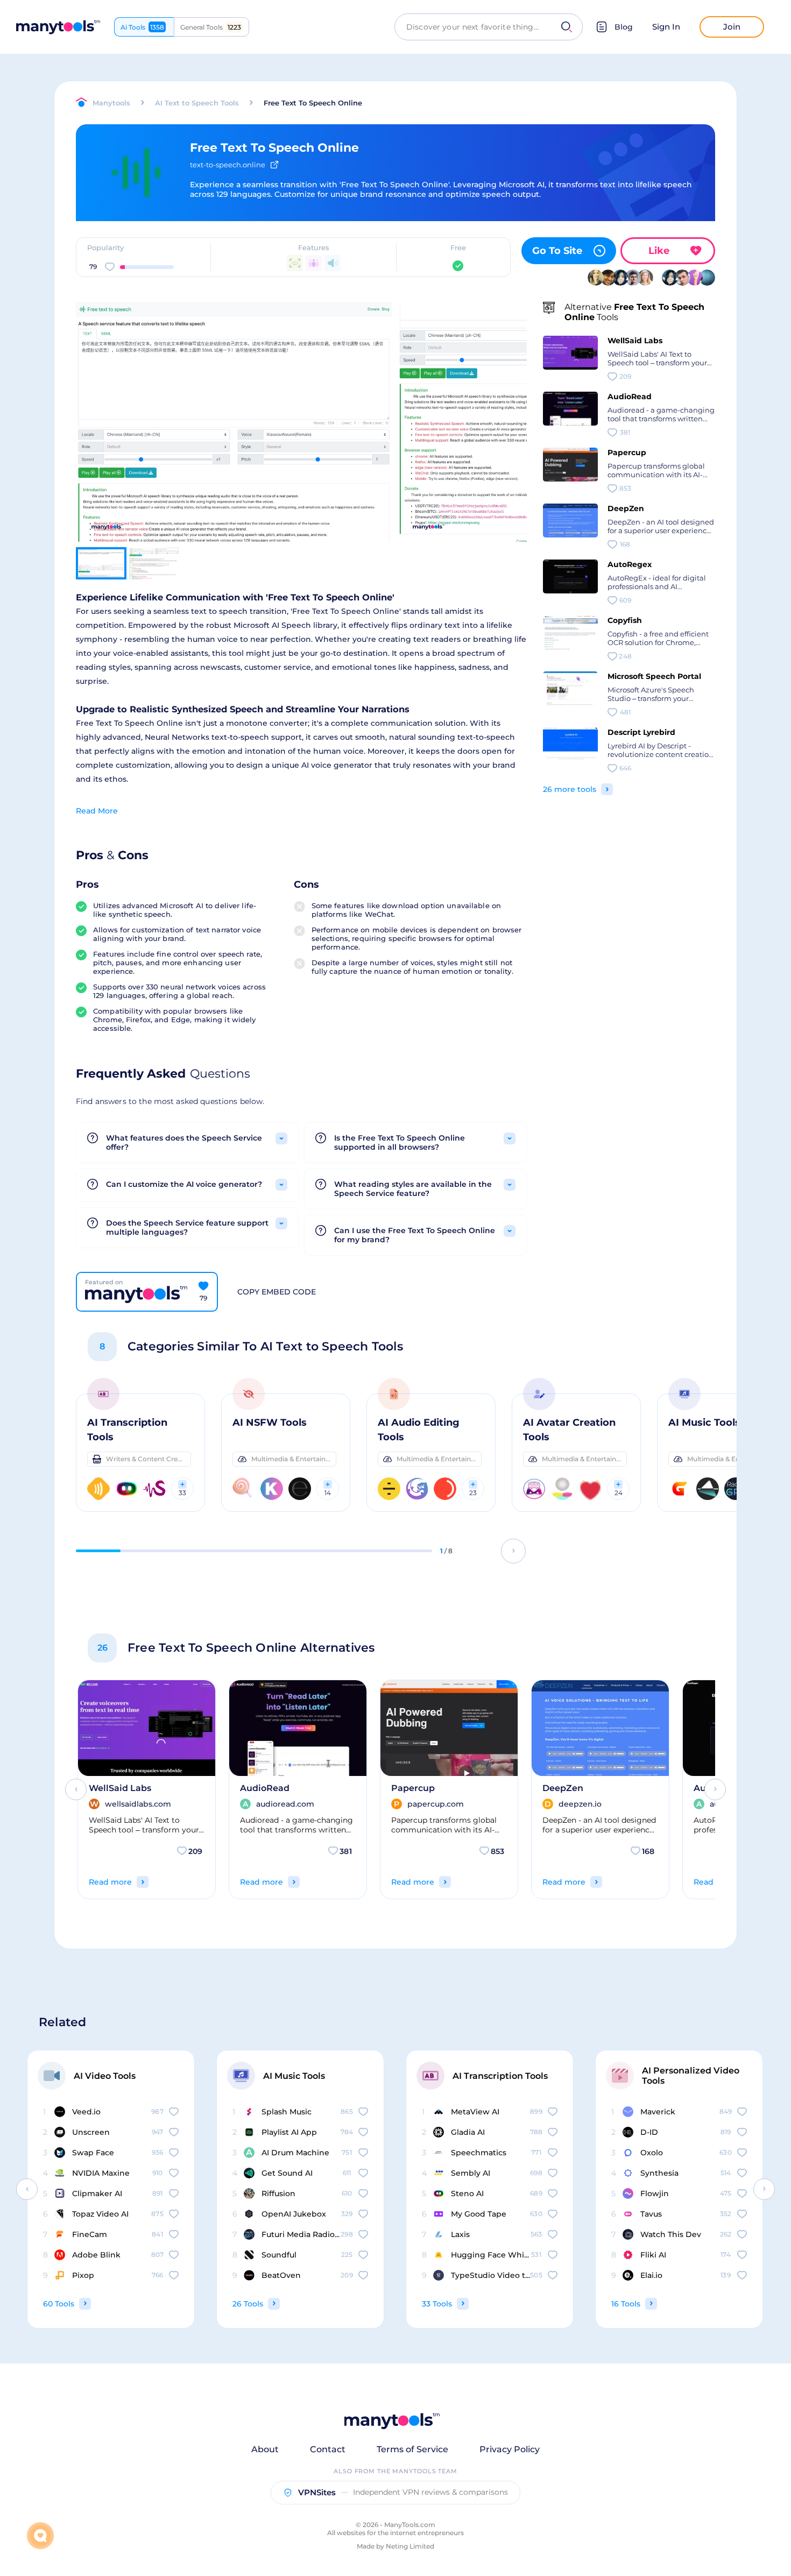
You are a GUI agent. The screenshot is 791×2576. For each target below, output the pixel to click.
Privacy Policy (510, 2449)
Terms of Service (412, 2449)
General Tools (211, 27)
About (265, 2449)
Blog (624, 27)
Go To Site (557, 251)
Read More (97, 811)
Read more (110, 1882)
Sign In (666, 27)
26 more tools (570, 789)
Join (732, 27)
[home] (58, 27)
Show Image (232, 441)
